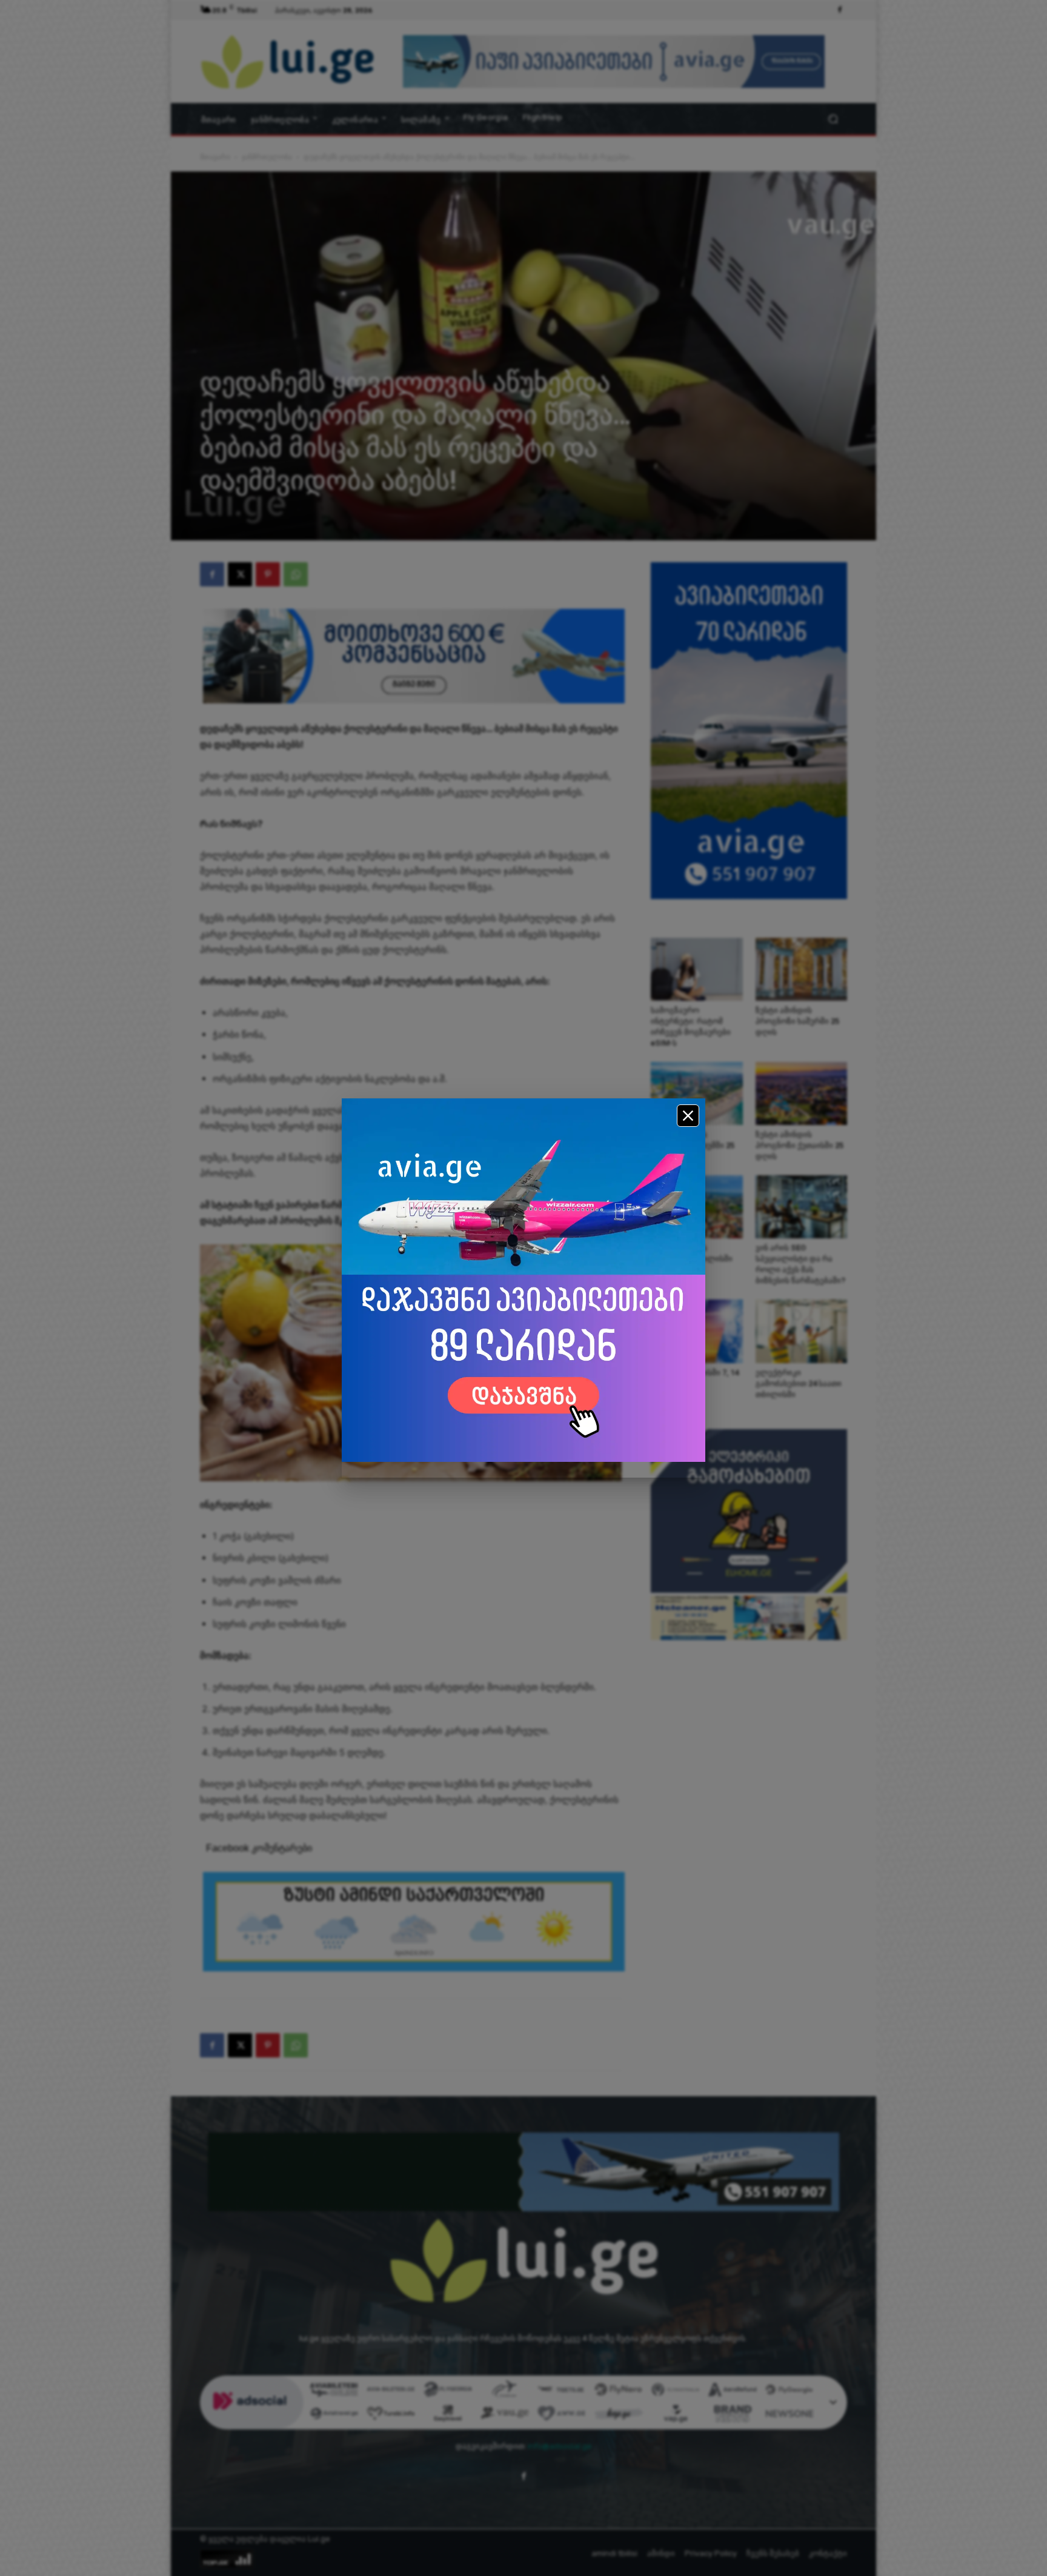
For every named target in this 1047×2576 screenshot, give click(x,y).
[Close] (688, 1116)
